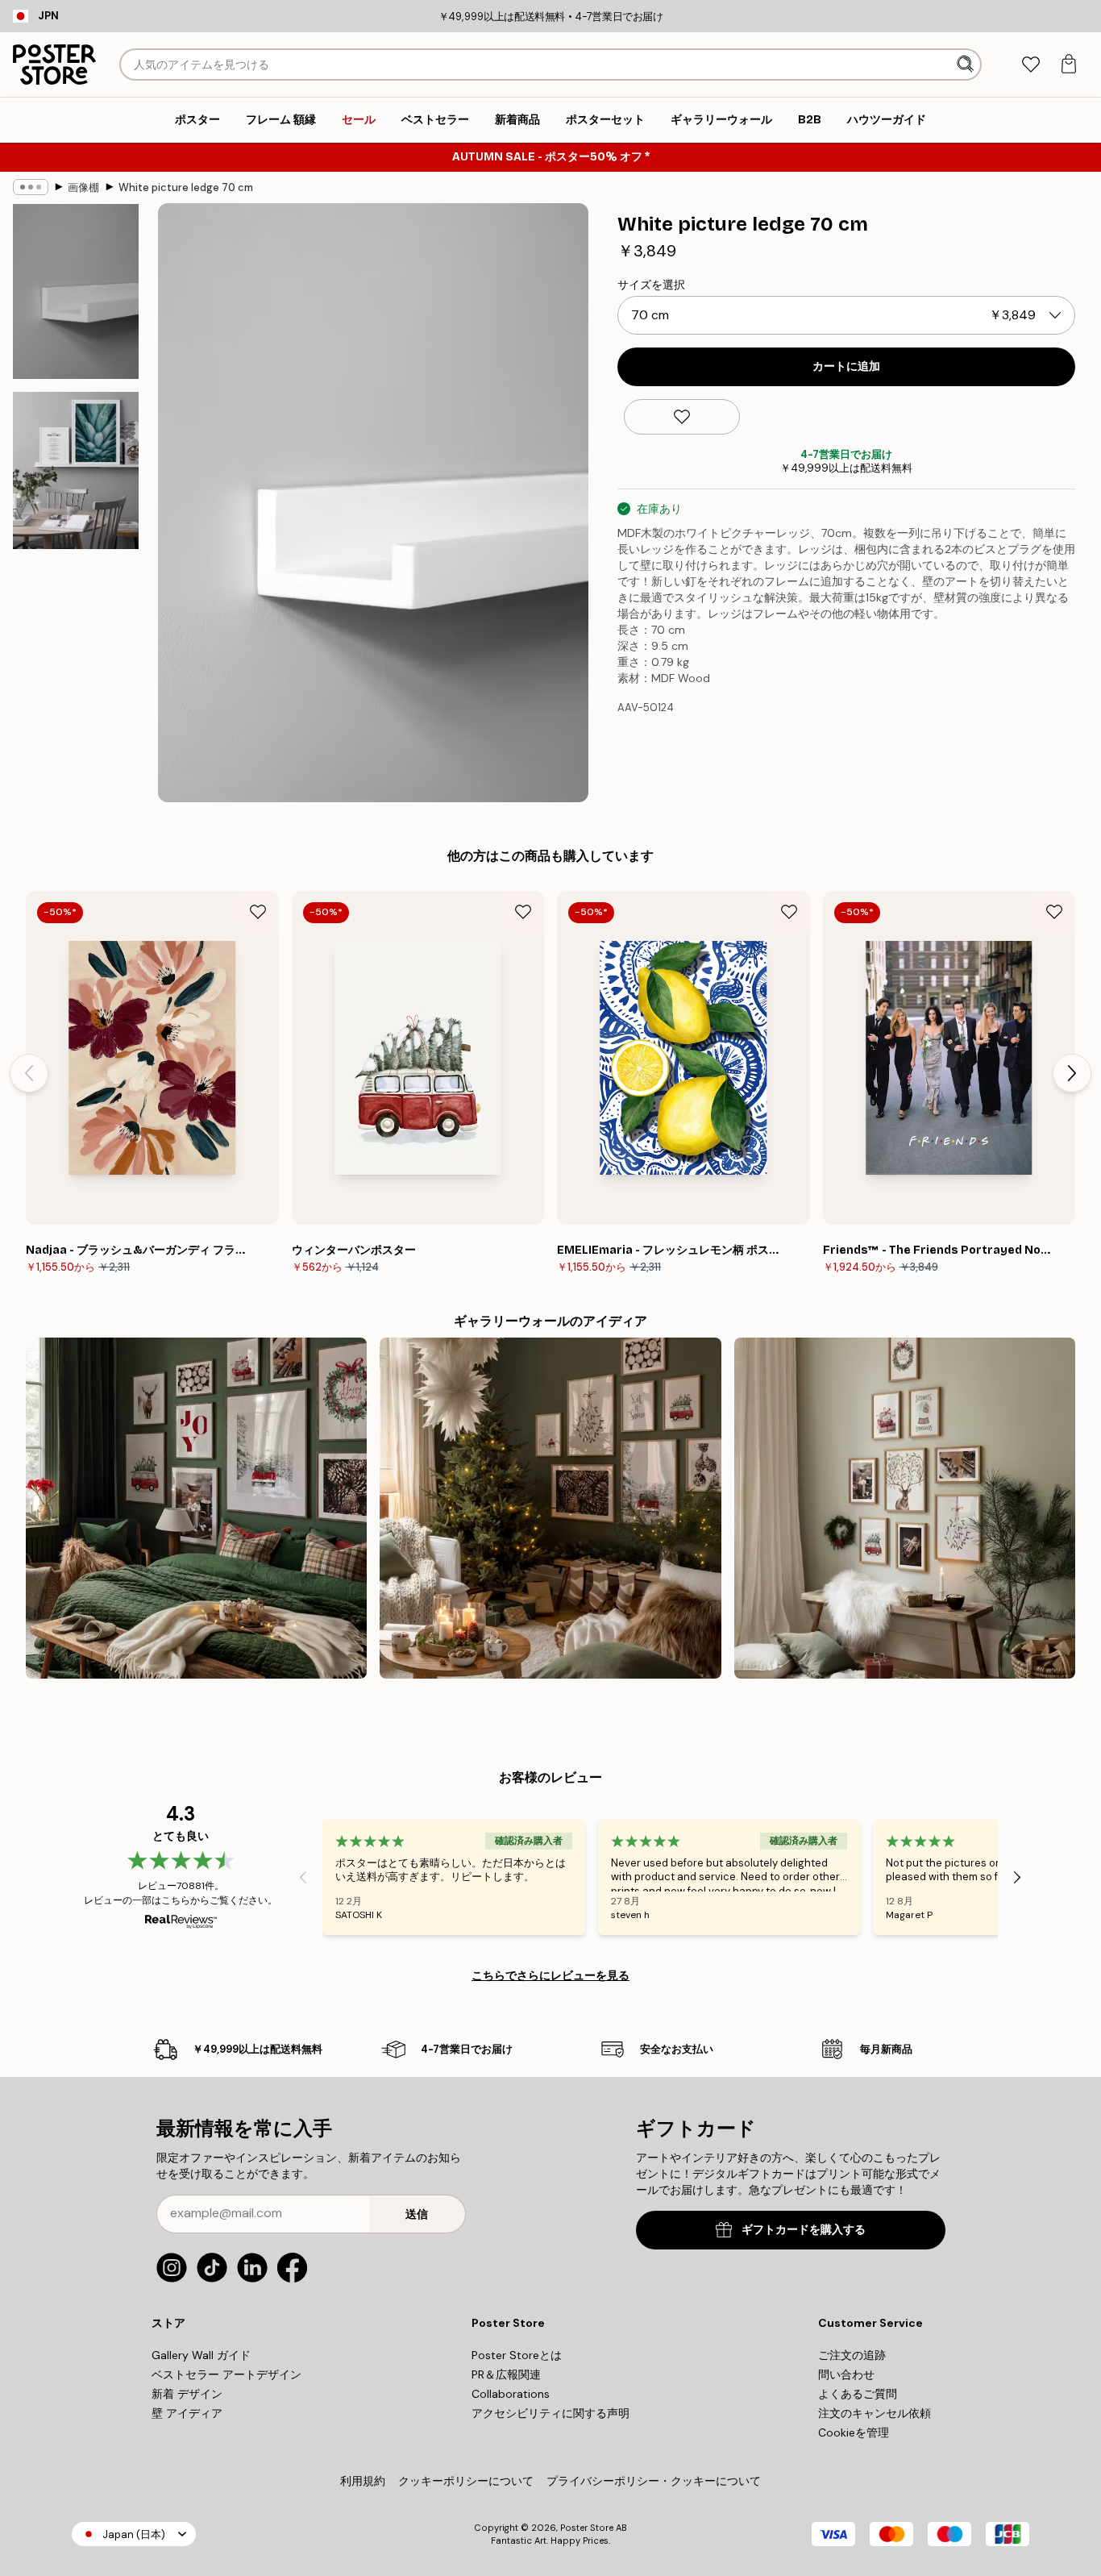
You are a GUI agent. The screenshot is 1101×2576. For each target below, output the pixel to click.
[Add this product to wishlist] (682, 417)
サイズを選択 (651, 285)
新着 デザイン (187, 2394)
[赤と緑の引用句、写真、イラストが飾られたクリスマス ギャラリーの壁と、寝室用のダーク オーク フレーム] (196, 1508)
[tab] (1030, 65)
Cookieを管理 (854, 2432)
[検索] (967, 65)
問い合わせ (846, 2374)
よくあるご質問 (858, 2394)
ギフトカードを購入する (804, 2230)
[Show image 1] (76, 291)
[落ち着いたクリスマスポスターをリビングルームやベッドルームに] (550, 1508)
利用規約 (363, 2481)
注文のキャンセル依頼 (875, 2413)
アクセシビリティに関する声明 (550, 2413)
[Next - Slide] (1072, 1073)
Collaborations (511, 2394)
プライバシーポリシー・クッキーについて (654, 2481)
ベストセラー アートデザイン (226, 2374)
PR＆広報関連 (506, 2374)
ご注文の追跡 (852, 2355)
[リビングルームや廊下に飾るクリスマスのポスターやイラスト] (905, 1508)
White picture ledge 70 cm (186, 187)
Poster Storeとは (517, 2355)
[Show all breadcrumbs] (31, 187)
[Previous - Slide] (29, 1073)
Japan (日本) (134, 2534)
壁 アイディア (187, 2413)
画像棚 (83, 187)
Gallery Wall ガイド (201, 2355)
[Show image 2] (76, 470)
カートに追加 (846, 366)
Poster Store (587, 2528)
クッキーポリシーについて (466, 2481)
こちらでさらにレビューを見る (550, 1975)
